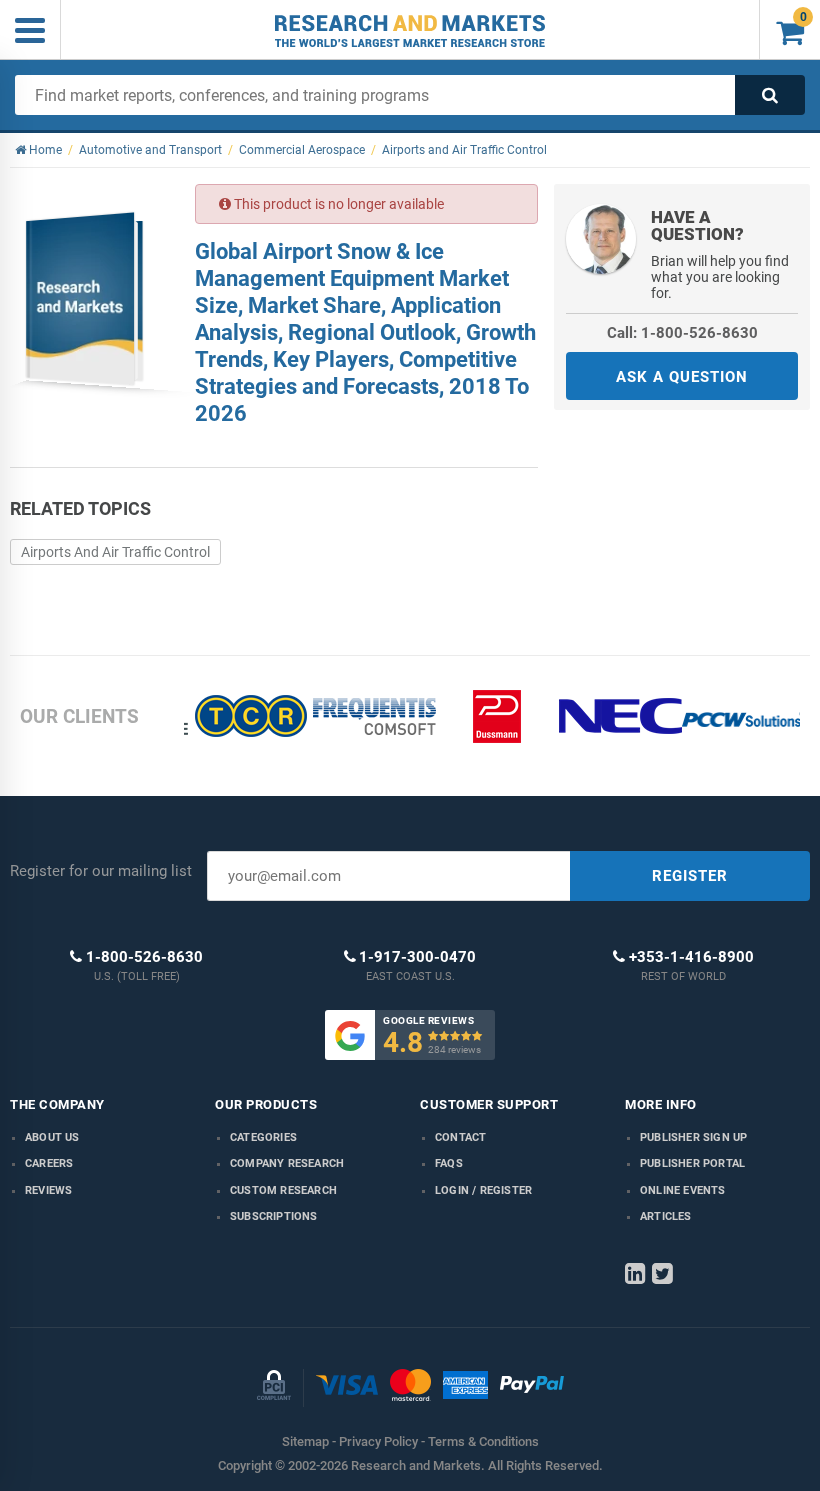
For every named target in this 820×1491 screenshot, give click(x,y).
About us (52, 1137)
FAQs (449, 1163)
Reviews (48, 1190)
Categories (263, 1137)
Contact (460, 1137)
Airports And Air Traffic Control (115, 552)
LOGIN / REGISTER (483, 1190)
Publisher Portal (692, 1163)
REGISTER (690, 876)
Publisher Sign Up (693, 1137)
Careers (49, 1163)
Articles (666, 1216)
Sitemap (305, 1441)
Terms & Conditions (483, 1441)
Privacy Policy (378, 1441)
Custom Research (283, 1190)
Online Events (683, 1190)
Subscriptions (274, 1216)
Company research (287, 1163)
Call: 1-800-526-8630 (682, 333)
